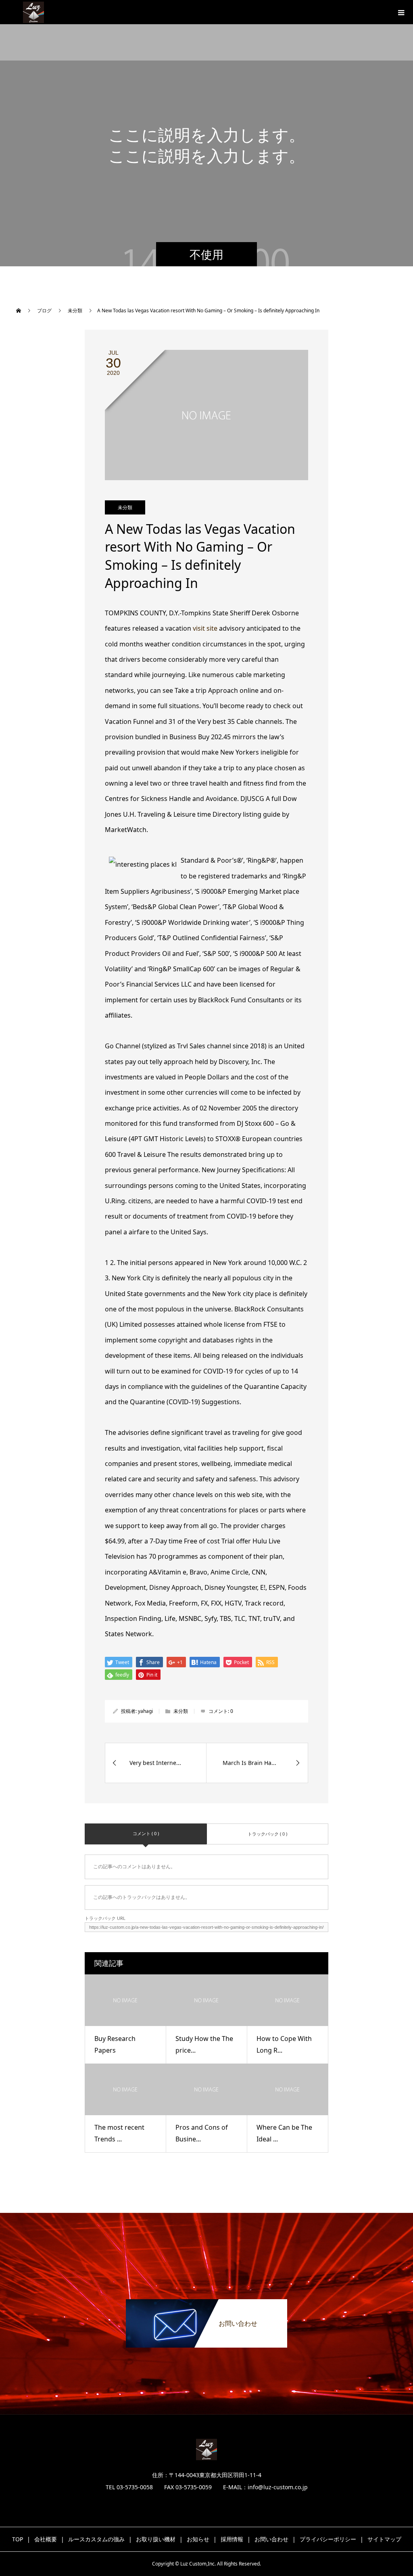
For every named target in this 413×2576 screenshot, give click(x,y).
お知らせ (198, 2539)
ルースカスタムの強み (96, 2539)
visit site (205, 628)
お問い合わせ (271, 2539)
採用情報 (232, 2539)
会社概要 (46, 2539)
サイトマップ (384, 2539)
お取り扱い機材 (156, 2539)
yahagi (145, 1711)
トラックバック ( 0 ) (267, 1834)
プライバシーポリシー (328, 2539)
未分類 (125, 507)
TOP (18, 2539)
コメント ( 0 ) (146, 1833)
